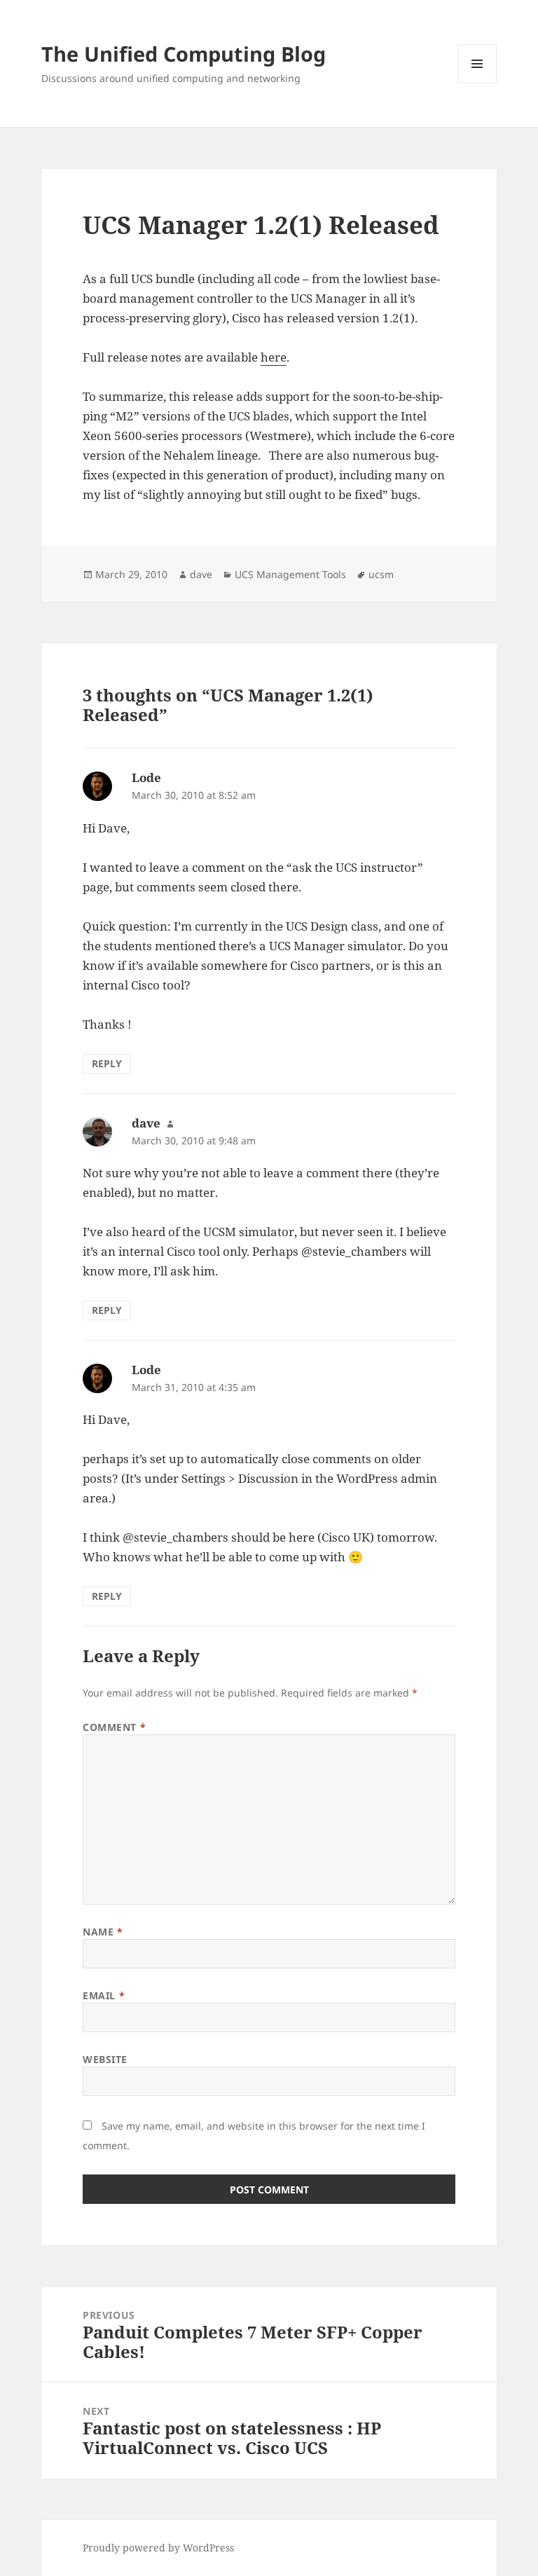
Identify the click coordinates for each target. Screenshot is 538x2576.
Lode (146, 777)
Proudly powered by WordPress (158, 2548)
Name (103, 1932)
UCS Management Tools (290, 574)
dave (201, 574)
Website (105, 2059)
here (274, 357)
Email (104, 1995)
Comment (114, 1727)
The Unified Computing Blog (184, 54)
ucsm (381, 574)
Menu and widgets (477, 83)
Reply (107, 1063)
